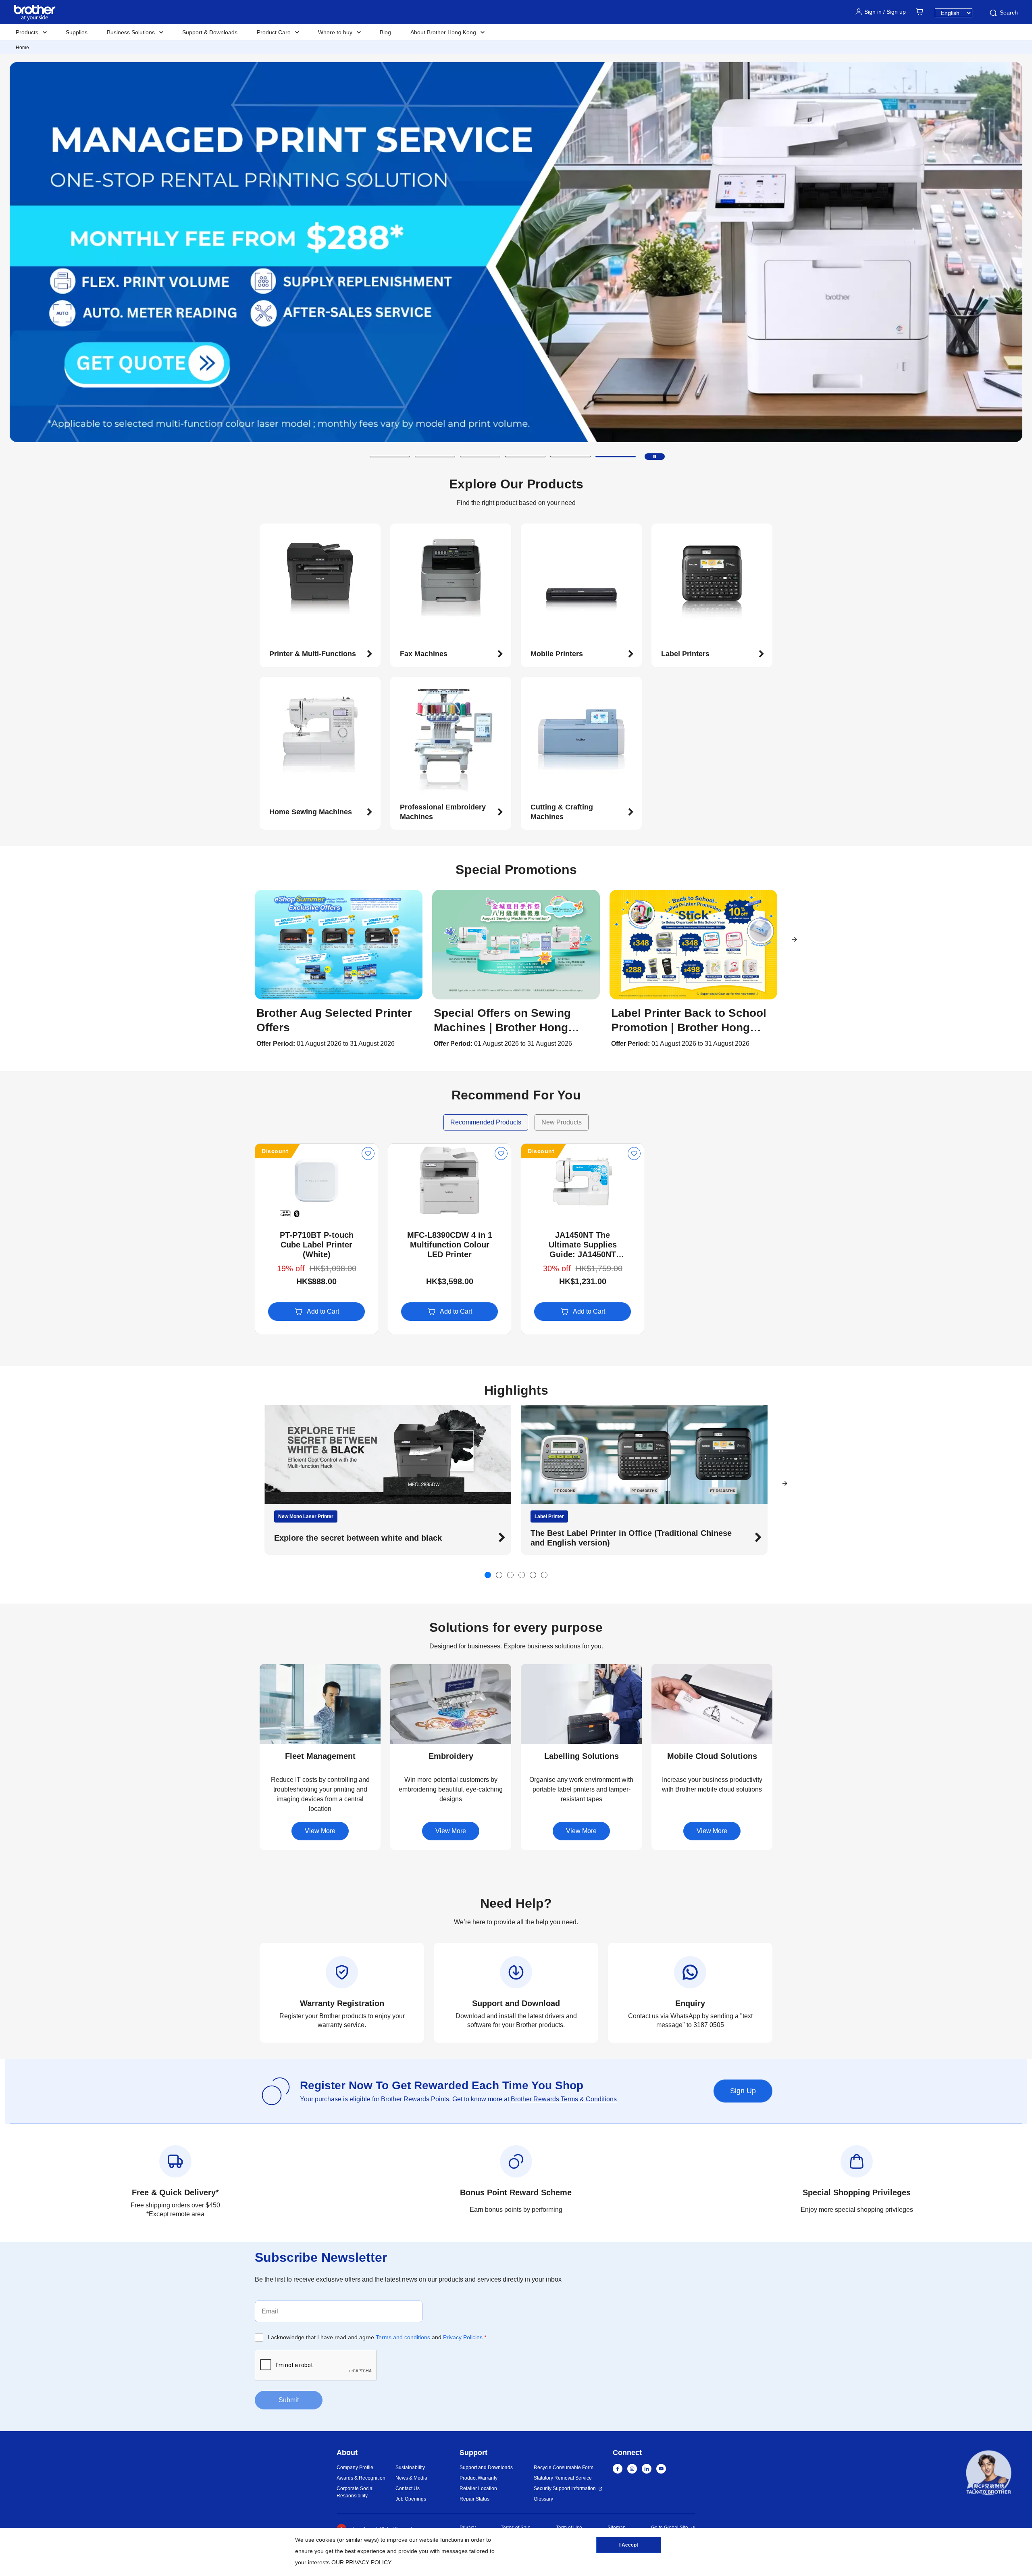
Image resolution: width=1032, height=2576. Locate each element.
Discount (275, 1151)
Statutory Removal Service (563, 2478)
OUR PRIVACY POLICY (361, 2562)
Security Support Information (565, 2488)
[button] (390, 457)
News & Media (411, 2478)
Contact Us (408, 2488)
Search (1009, 13)
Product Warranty (479, 2478)
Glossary (543, 2499)
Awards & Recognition (361, 2478)
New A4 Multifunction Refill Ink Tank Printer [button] (615, 1538)
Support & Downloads (210, 32)
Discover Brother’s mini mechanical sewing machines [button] (378, 1538)
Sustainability (410, 2468)
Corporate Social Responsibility (355, 2492)
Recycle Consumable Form (564, 2468)
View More (320, 1831)
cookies (326, 2540)
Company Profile (355, 2468)
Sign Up (743, 2091)
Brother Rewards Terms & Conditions (564, 2099)
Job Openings (411, 2499)
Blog (385, 32)
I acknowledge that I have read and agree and (377, 2337)
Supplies (77, 32)
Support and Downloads (486, 2468)
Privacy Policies (463, 2337)
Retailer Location (478, 2488)
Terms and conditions (403, 2337)
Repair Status (474, 2499)
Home (22, 48)
